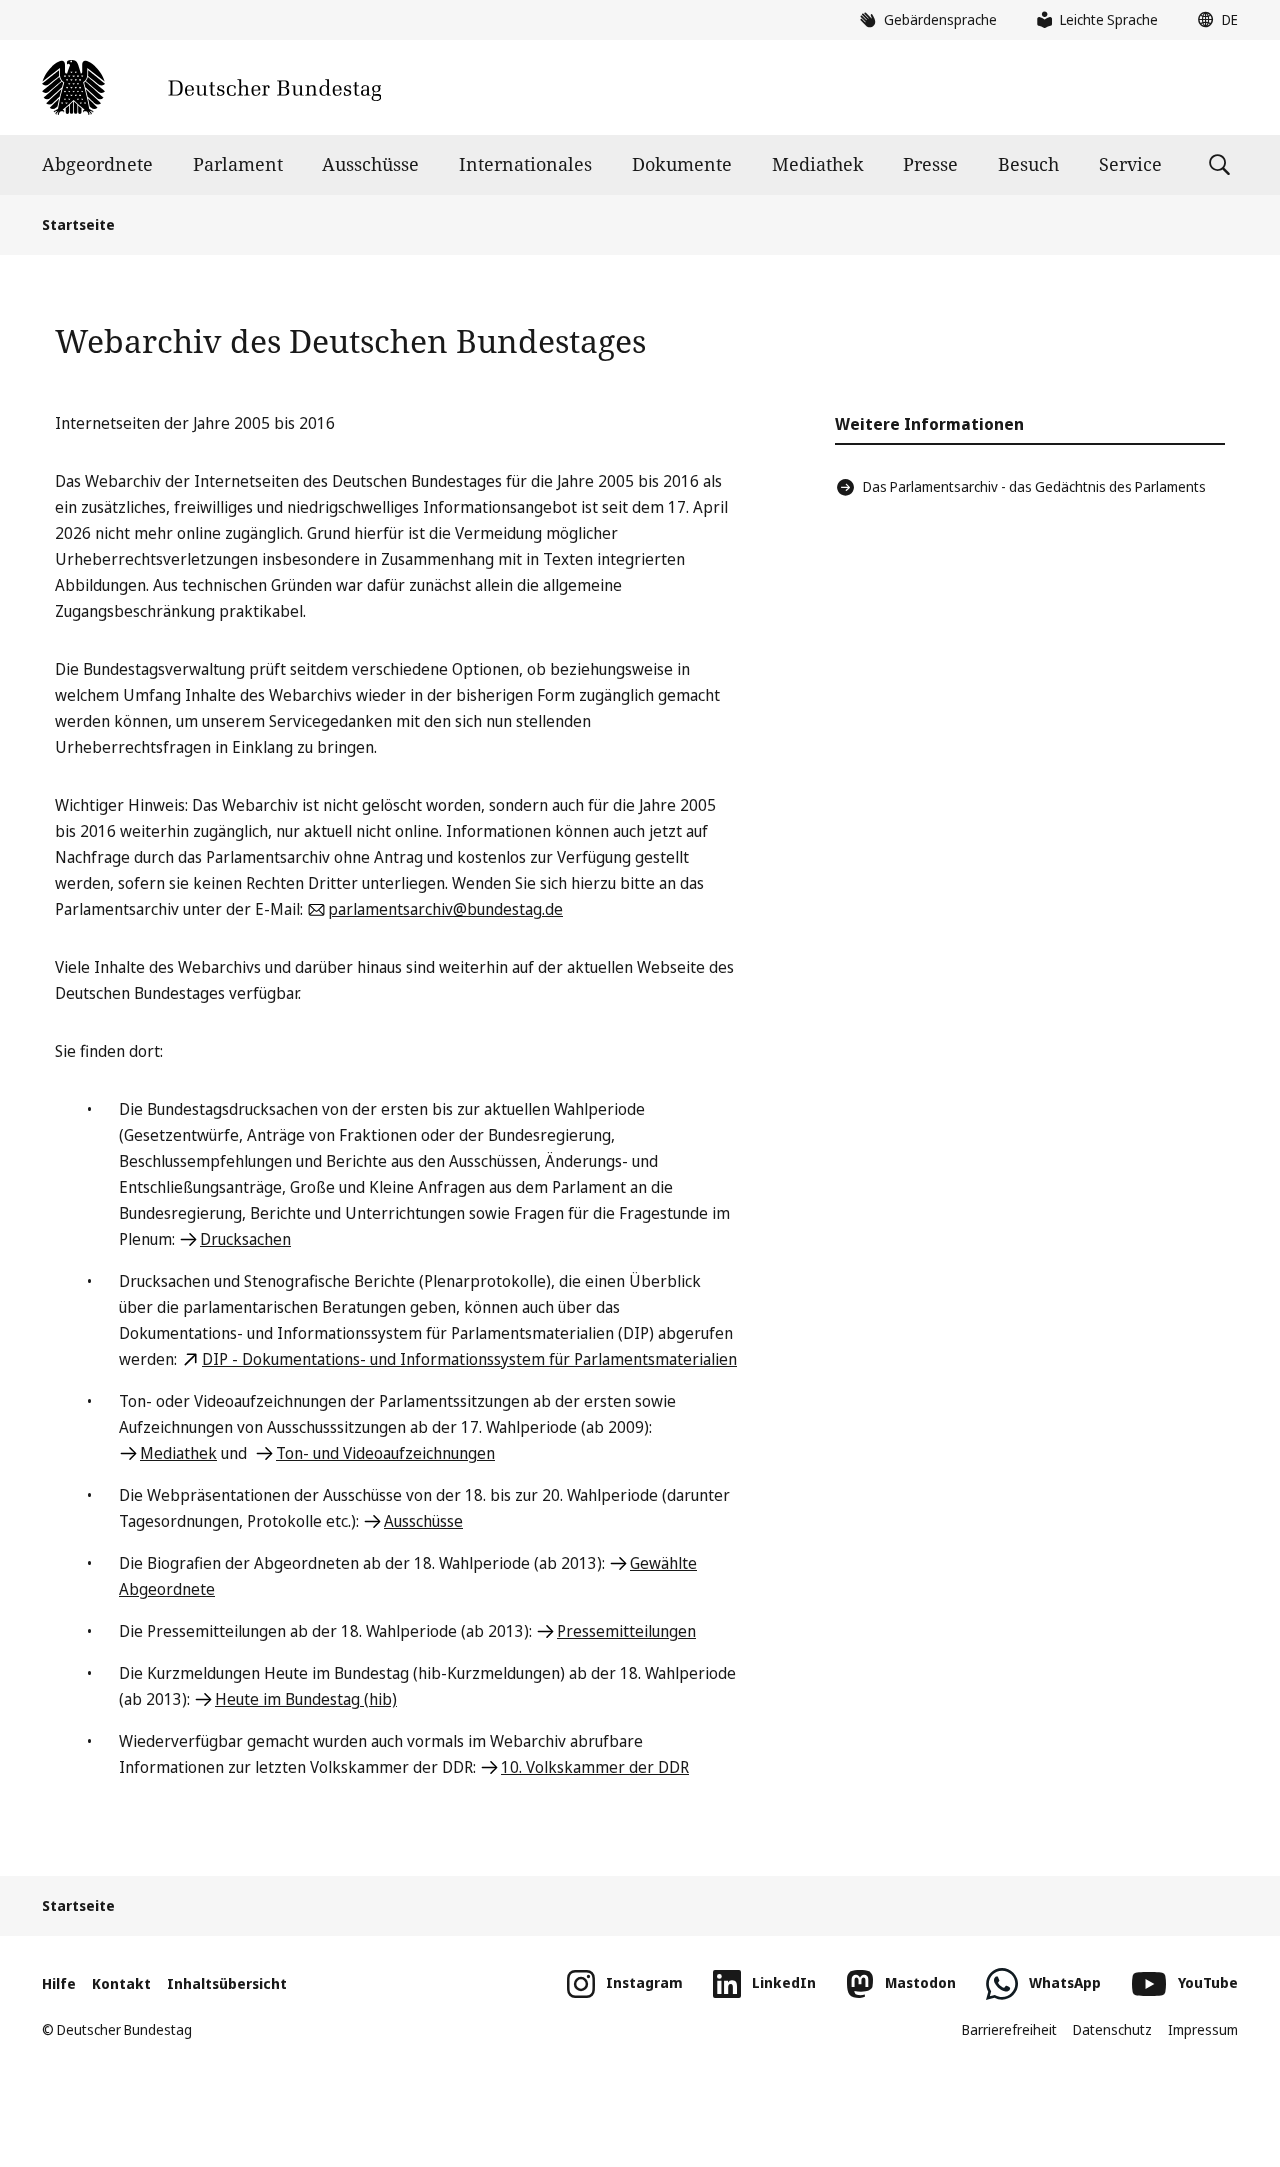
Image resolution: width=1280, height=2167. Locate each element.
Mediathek (818, 164)
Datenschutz (1112, 2029)
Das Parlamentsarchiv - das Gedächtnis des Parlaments (1034, 486)
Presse (930, 164)
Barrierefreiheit (1009, 2029)
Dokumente (682, 164)
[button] (1213, 20)
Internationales (525, 164)
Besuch (1028, 164)
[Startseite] (211, 87)
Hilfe (59, 1983)
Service (1130, 164)
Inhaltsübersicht (227, 1983)
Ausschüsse (370, 164)
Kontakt (121, 1983)
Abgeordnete (97, 164)
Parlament (238, 164)
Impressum (1203, 2029)
